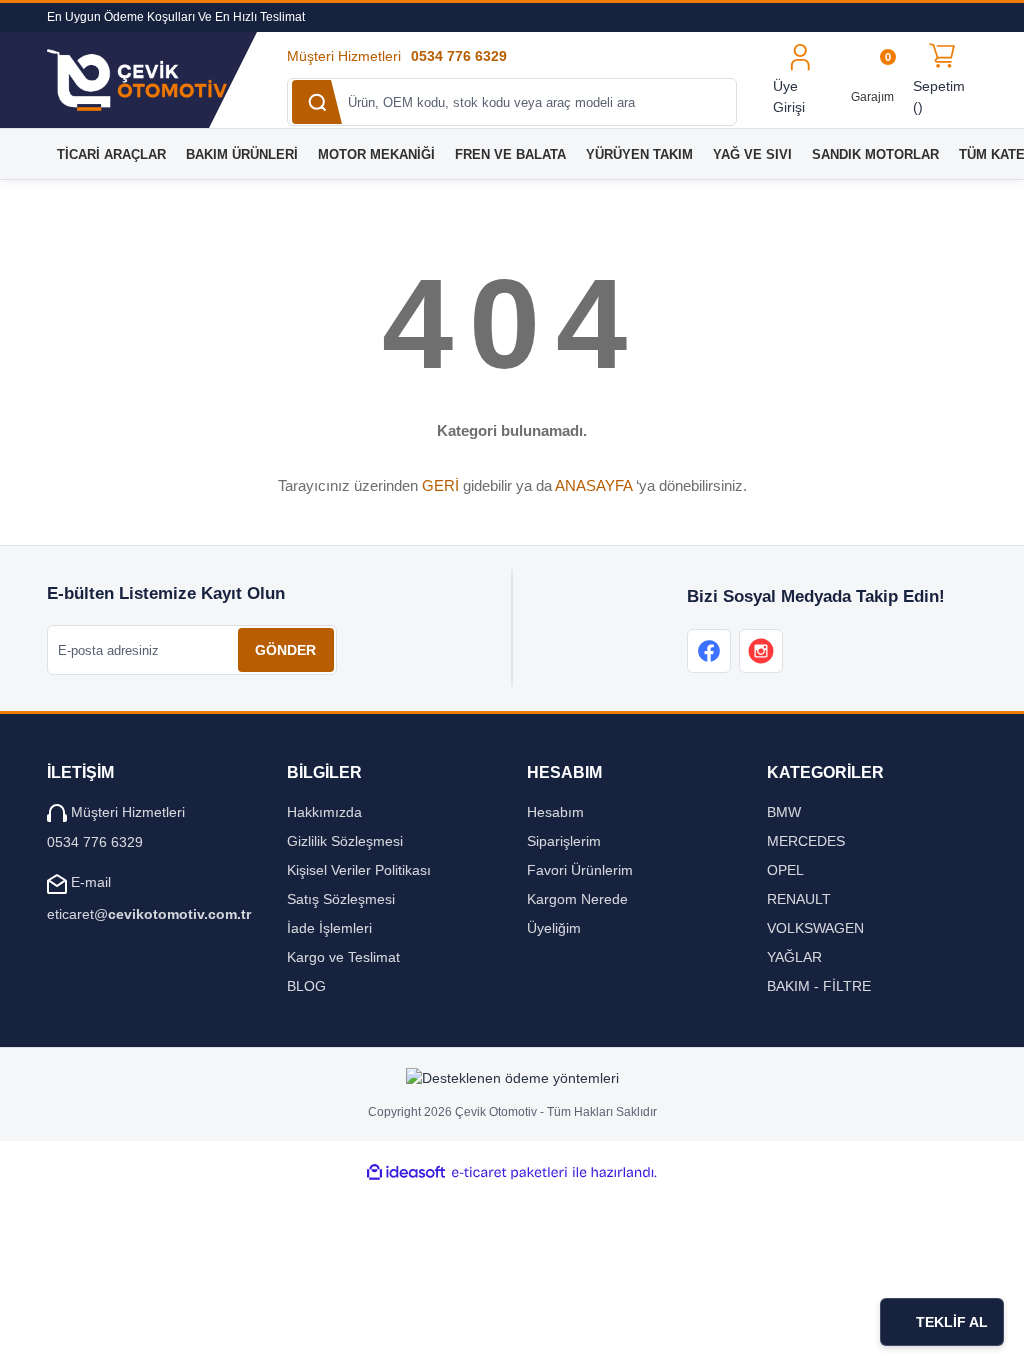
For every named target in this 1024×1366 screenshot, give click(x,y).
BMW (784, 812)
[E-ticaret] (509, 1172)
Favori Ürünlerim (580, 870)
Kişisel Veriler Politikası (359, 870)
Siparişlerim (564, 841)
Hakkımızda (324, 812)
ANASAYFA (593, 485)
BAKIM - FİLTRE (819, 986)
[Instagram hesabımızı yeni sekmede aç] (761, 651)
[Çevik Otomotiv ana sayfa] (152, 80)
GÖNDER (285, 650)
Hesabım (555, 812)
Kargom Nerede (577, 899)
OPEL (785, 870)
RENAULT (799, 899)
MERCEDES (806, 841)
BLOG (306, 986)
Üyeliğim (554, 928)
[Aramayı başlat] (317, 102)
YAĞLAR (794, 957)
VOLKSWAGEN (815, 928)
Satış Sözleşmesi (341, 899)
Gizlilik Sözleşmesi (345, 841)
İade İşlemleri (329, 928)
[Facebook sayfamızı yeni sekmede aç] (709, 651)
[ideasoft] (406, 1172)
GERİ (440, 485)
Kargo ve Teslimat (343, 957)
